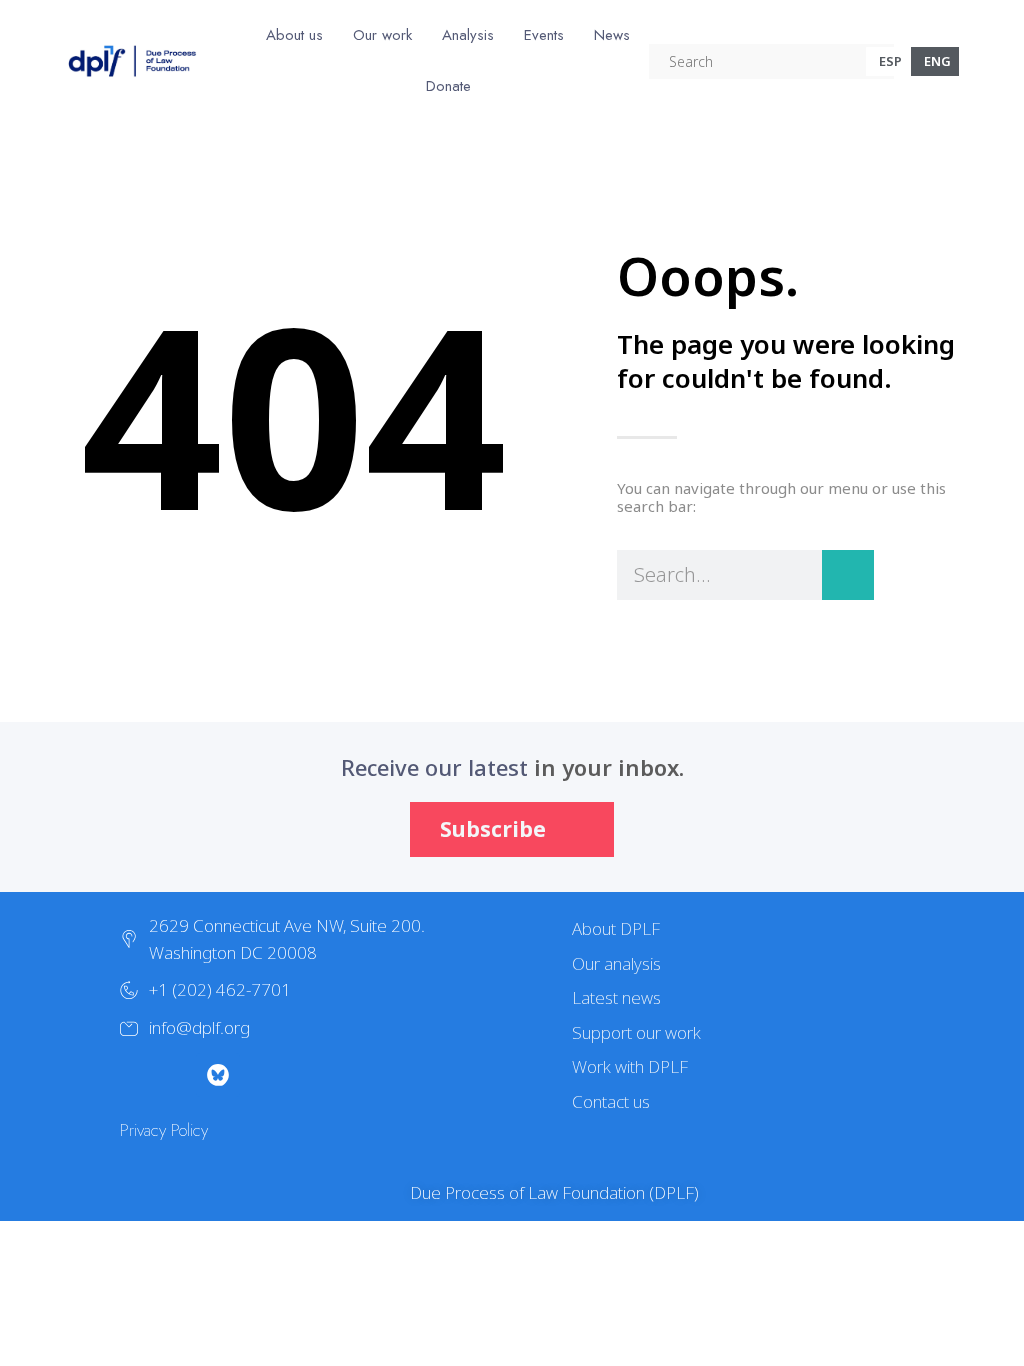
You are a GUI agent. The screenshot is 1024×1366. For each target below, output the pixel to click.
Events (544, 35)
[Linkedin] (350, 1075)
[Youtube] (306, 1075)
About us (294, 35)
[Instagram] (174, 1075)
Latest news (616, 997)
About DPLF (616, 928)
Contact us (611, 1101)
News (612, 35)
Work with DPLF (630, 1066)
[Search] (848, 575)
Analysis (468, 35)
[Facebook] (262, 1075)
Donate (448, 86)
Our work (382, 35)
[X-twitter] (130, 1075)
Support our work (636, 1032)
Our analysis (616, 963)
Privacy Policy (164, 1130)
